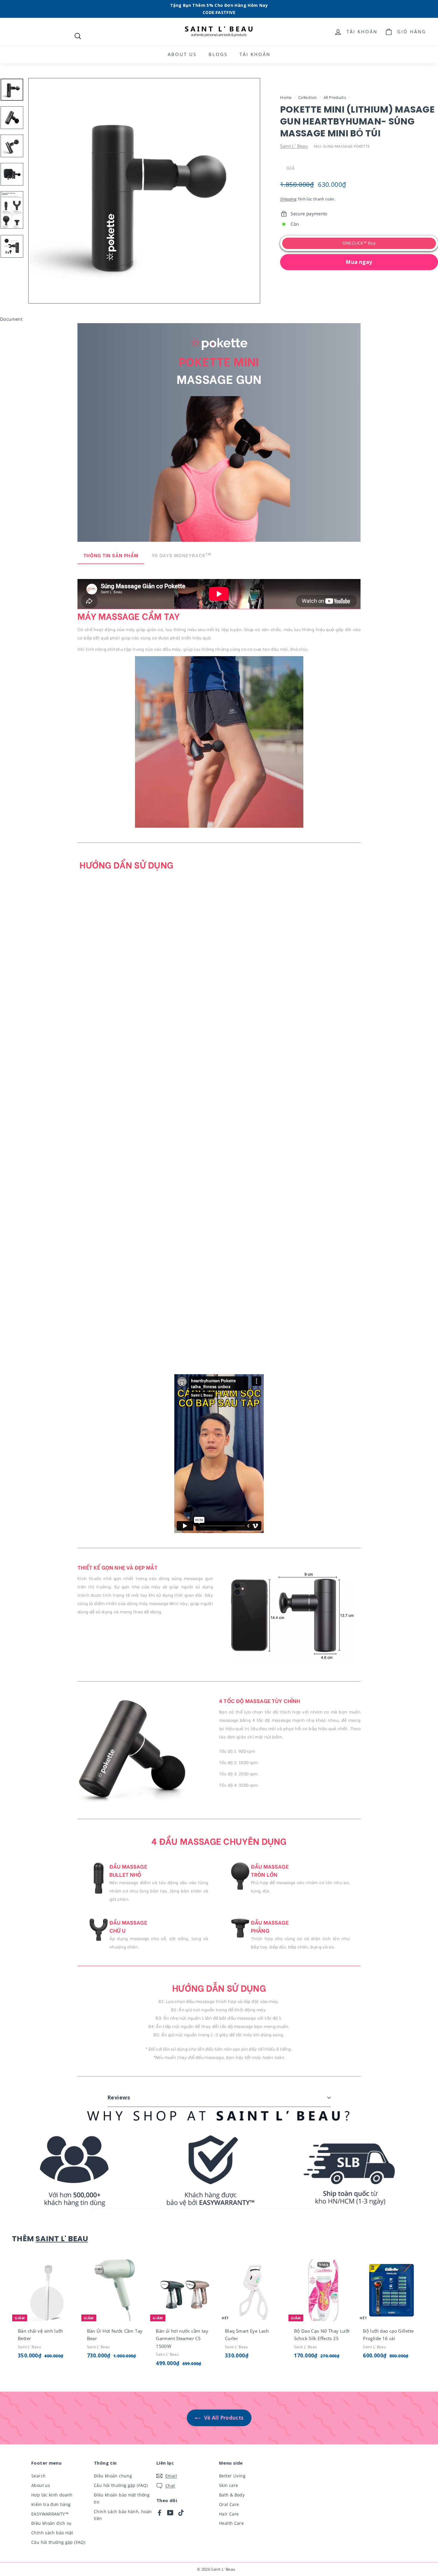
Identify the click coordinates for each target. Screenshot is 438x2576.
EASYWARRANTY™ (50, 2514)
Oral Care (229, 2504)
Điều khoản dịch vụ (52, 2523)
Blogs (218, 54)
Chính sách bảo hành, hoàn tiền (123, 2515)
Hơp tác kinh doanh (52, 2495)
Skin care (229, 2485)
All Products (335, 97)
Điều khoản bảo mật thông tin (122, 2498)
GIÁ (291, 168)
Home (286, 97)
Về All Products (223, 2418)
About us (182, 54)
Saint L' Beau (294, 146)
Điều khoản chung (113, 2476)
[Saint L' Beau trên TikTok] (181, 2512)
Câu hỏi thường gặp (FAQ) (58, 2542)
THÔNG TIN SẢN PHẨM (111, 555)
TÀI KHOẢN (255, 54)
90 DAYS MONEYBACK (181, 555)
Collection (308, 97)
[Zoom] (144, 191)
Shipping (288, 199)
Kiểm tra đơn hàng (51, 2504)
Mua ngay (359, 262)
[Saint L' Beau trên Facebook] (160, 2512)
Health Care (231, 2523)
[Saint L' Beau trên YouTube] (170, 2512)
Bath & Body (232, 2495)
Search (38, 2476)
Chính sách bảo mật (52, 2533)
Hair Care (229, 2514)
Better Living (232, 2476)
